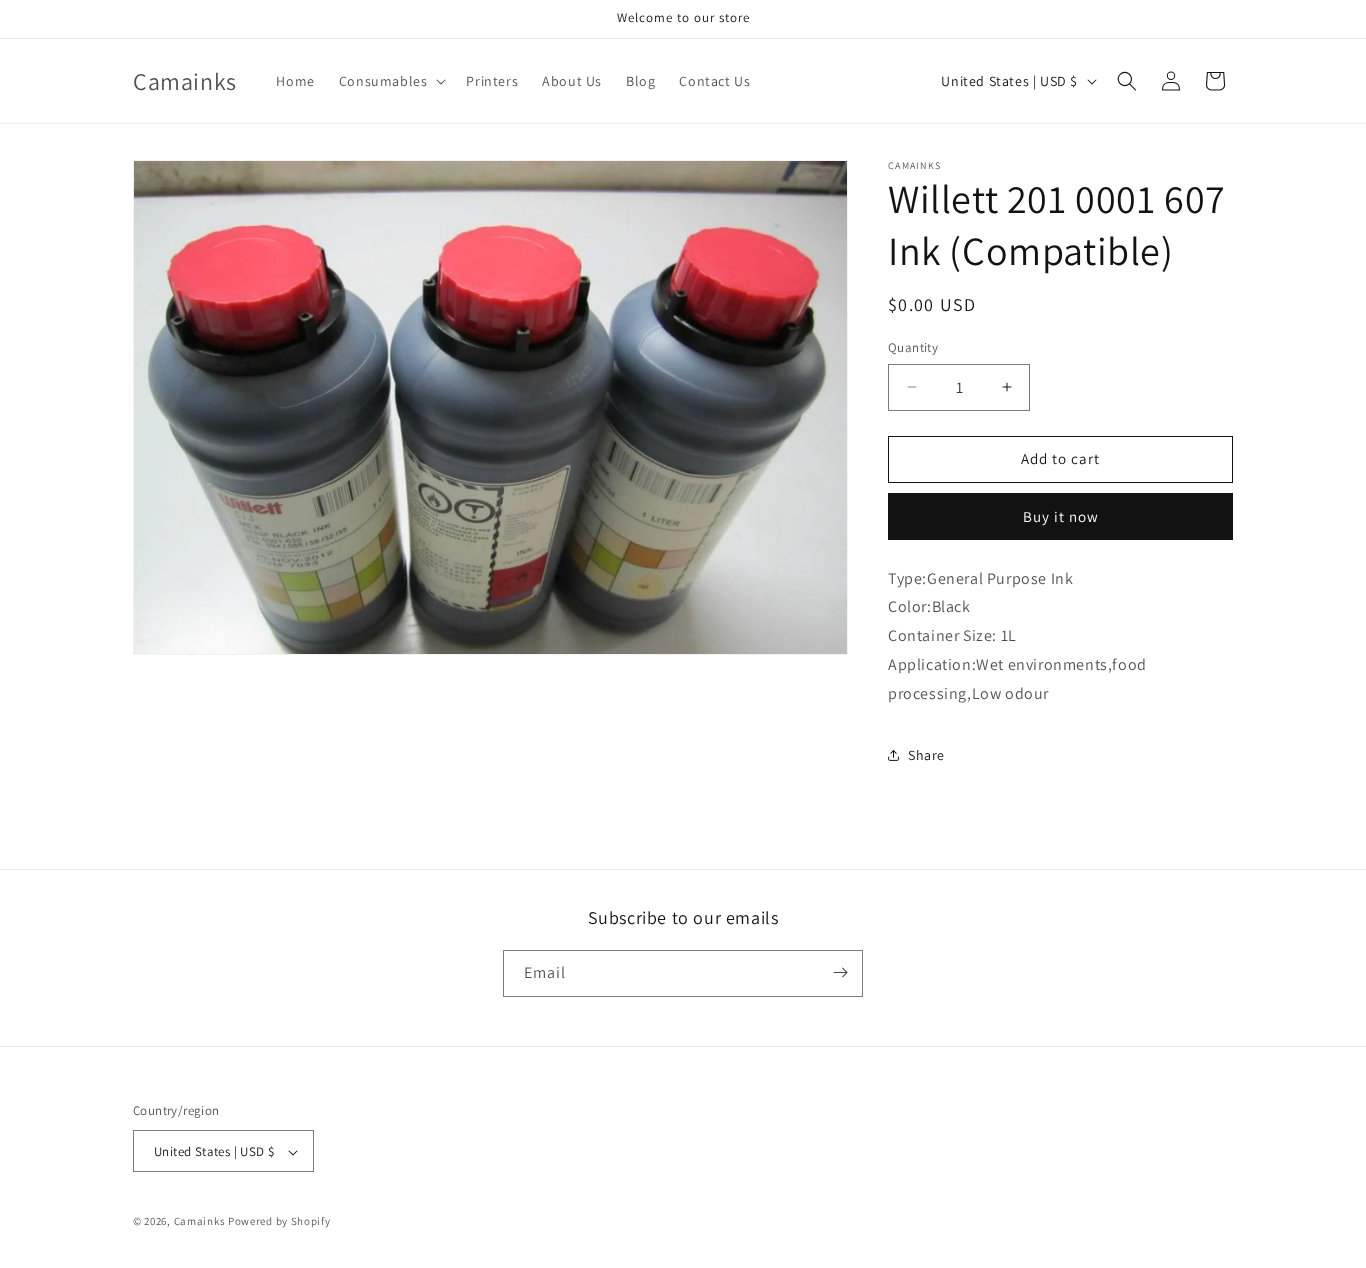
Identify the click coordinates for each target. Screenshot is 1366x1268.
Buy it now (1061, 516)
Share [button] (926, 755)
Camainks (200, 1222)
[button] (391, 81)
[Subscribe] (840, 972)
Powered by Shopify (279, 1222)
